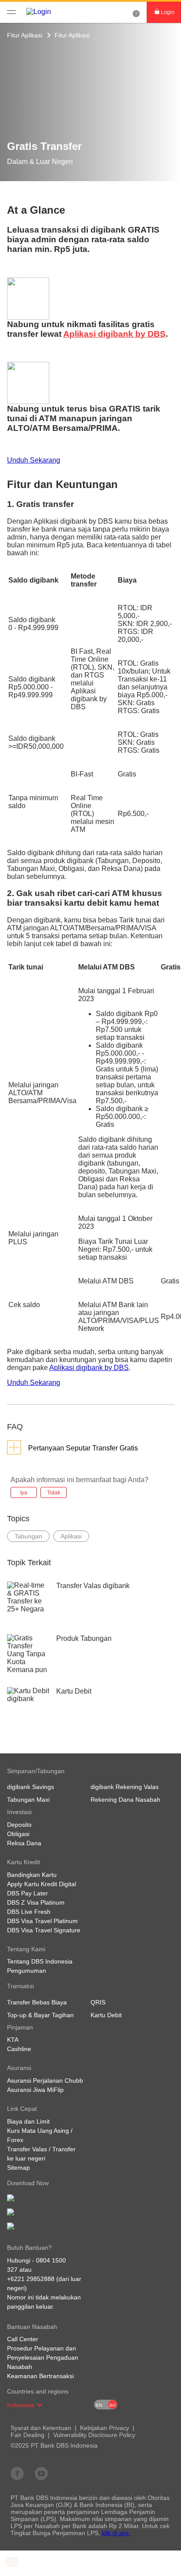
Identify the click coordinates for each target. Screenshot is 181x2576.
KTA (13, 2040)
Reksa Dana (24, 1843)
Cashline (19, 2049)
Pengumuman (27, 1971)
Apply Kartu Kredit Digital (42, 1884)
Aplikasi (71, 1536)
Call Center (23, 2339)
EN (99, 2405)
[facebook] (17, 2473)
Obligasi (18, 1834)
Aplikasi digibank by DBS (114, 334)
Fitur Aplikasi (25, 35)
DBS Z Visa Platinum (36, 1902)
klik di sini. (116, 2533)
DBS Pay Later (27, 1893)
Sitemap (18, 2168)
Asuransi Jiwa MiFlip (35, 2090)
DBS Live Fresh (29, 1912)
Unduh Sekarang (34, 460)
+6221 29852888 (31, 2279)
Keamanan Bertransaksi (40, 2376)
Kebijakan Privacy (105, 2428)
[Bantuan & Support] (136, 12)
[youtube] (41, 2473)
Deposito (19, 1825)
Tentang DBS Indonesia (40, 1961)
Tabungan (28, 1536)
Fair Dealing (27, 2435)
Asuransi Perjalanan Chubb (45, 2080)
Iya (24, 1493)
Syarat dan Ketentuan (41, 2428)
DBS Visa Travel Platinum (42, 1921)
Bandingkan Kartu (32, 1875)
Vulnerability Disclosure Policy (94, 2435)
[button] (40, 2405)
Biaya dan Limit (28, 2121)
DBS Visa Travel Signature (44, 1930)
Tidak (54, 1493)
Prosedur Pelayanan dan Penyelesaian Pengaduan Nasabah (43, 2357)
